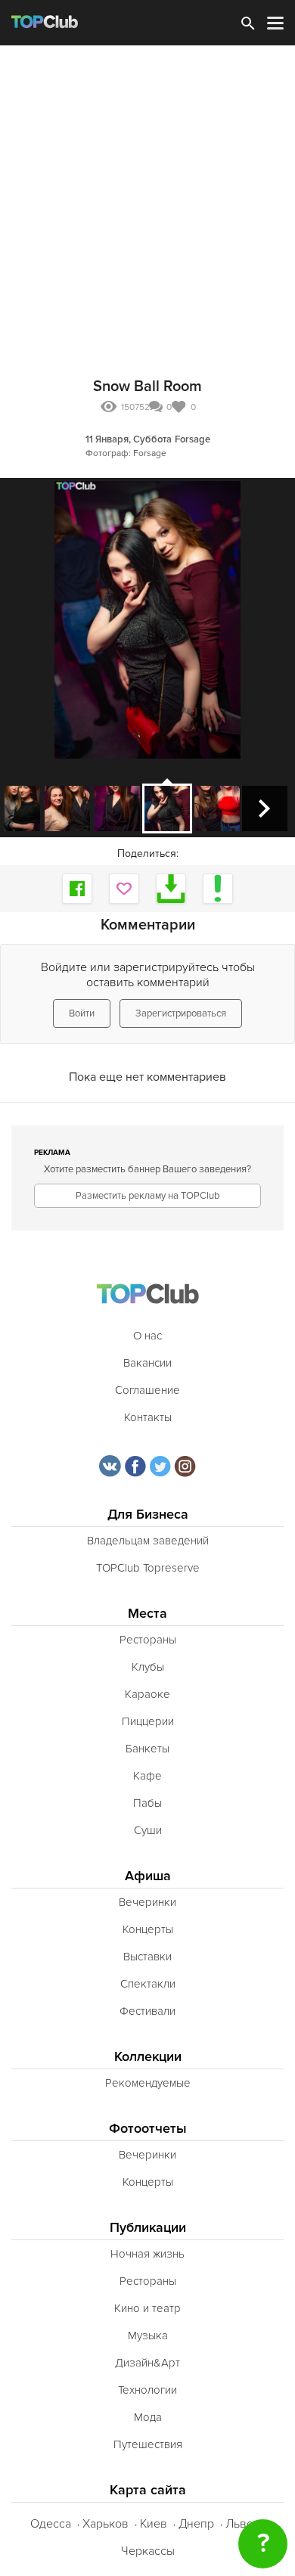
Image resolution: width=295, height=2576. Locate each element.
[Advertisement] (147, 200)
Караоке (147, 1694)
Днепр (196, 2524)
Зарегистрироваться (181, 1013)
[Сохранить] (171, 889)
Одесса (51, 2524)
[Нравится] (124, 889)
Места (147, 1614)
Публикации (148, 2228)
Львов (243, 2524)
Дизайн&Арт (147, 2363)
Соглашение (147, 1390)
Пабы (147, 1803)
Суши (148, 1830)
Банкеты (147, 1749)
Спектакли (148, 1984)
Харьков (106, 2524)
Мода (148, 2417)
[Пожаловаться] (218, 889)
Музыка (148, 2335)
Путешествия (148, 2444)
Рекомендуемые (148, 2083)
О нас (147, 1336)
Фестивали (147, 2011)
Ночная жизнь (147, 2254)
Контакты (148, 1417)
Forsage (193, 439)
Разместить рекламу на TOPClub (147, 1196)
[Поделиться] (77, 889)
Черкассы (148, 2551)
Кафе (147, 1776)
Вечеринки (147, 1902)
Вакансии (147, 1363)
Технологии (147, 2390)
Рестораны (148, 1640)
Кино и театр (147, 2308)
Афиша (148, 1876)
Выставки (147, 1957)
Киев (154, 2524)
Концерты (148, 1929)
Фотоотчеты (148, 2129)
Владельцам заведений (148, 1541)
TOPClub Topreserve (148, 1568)
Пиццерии (148, 1721)
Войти (82, 1013)
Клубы (148, 1667)
